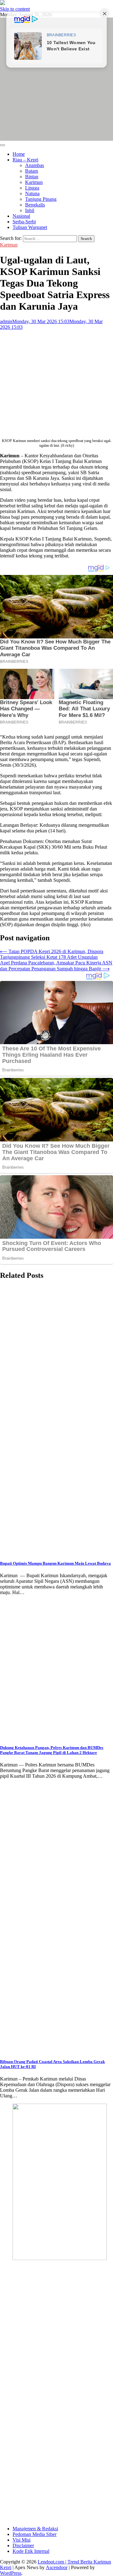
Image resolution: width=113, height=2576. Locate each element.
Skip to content (15, 9)
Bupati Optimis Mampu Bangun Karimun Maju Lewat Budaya (55, 1563)
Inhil (30, 210)
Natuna (32, 193)
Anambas (35, 165)
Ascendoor (57, 2567)
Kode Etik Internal (31, 2551)
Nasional (21, 216)
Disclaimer (23, 2546)
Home (19, 154)
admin (6, 321)
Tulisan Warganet (30, 227)
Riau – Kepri (25, 160)
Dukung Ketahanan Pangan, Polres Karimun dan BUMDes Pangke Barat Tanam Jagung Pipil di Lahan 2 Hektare (52, 1750)
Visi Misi (22, 2540)
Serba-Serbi (24, 222)
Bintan (32, 177)
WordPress (11, 2573)
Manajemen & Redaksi (35, 2529)
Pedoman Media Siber (35, 2534)
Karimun (34, 182)
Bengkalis (35, 205)
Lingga (32, 188)
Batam (32, 171)
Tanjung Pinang (41, 199)
